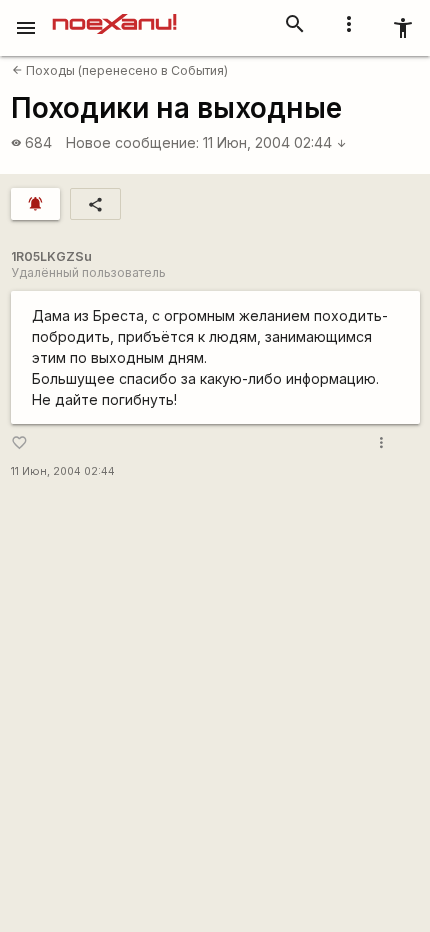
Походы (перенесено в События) (120, 70)
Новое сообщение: (132, 142)
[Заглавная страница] (114, 14)
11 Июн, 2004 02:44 (275, 142)
